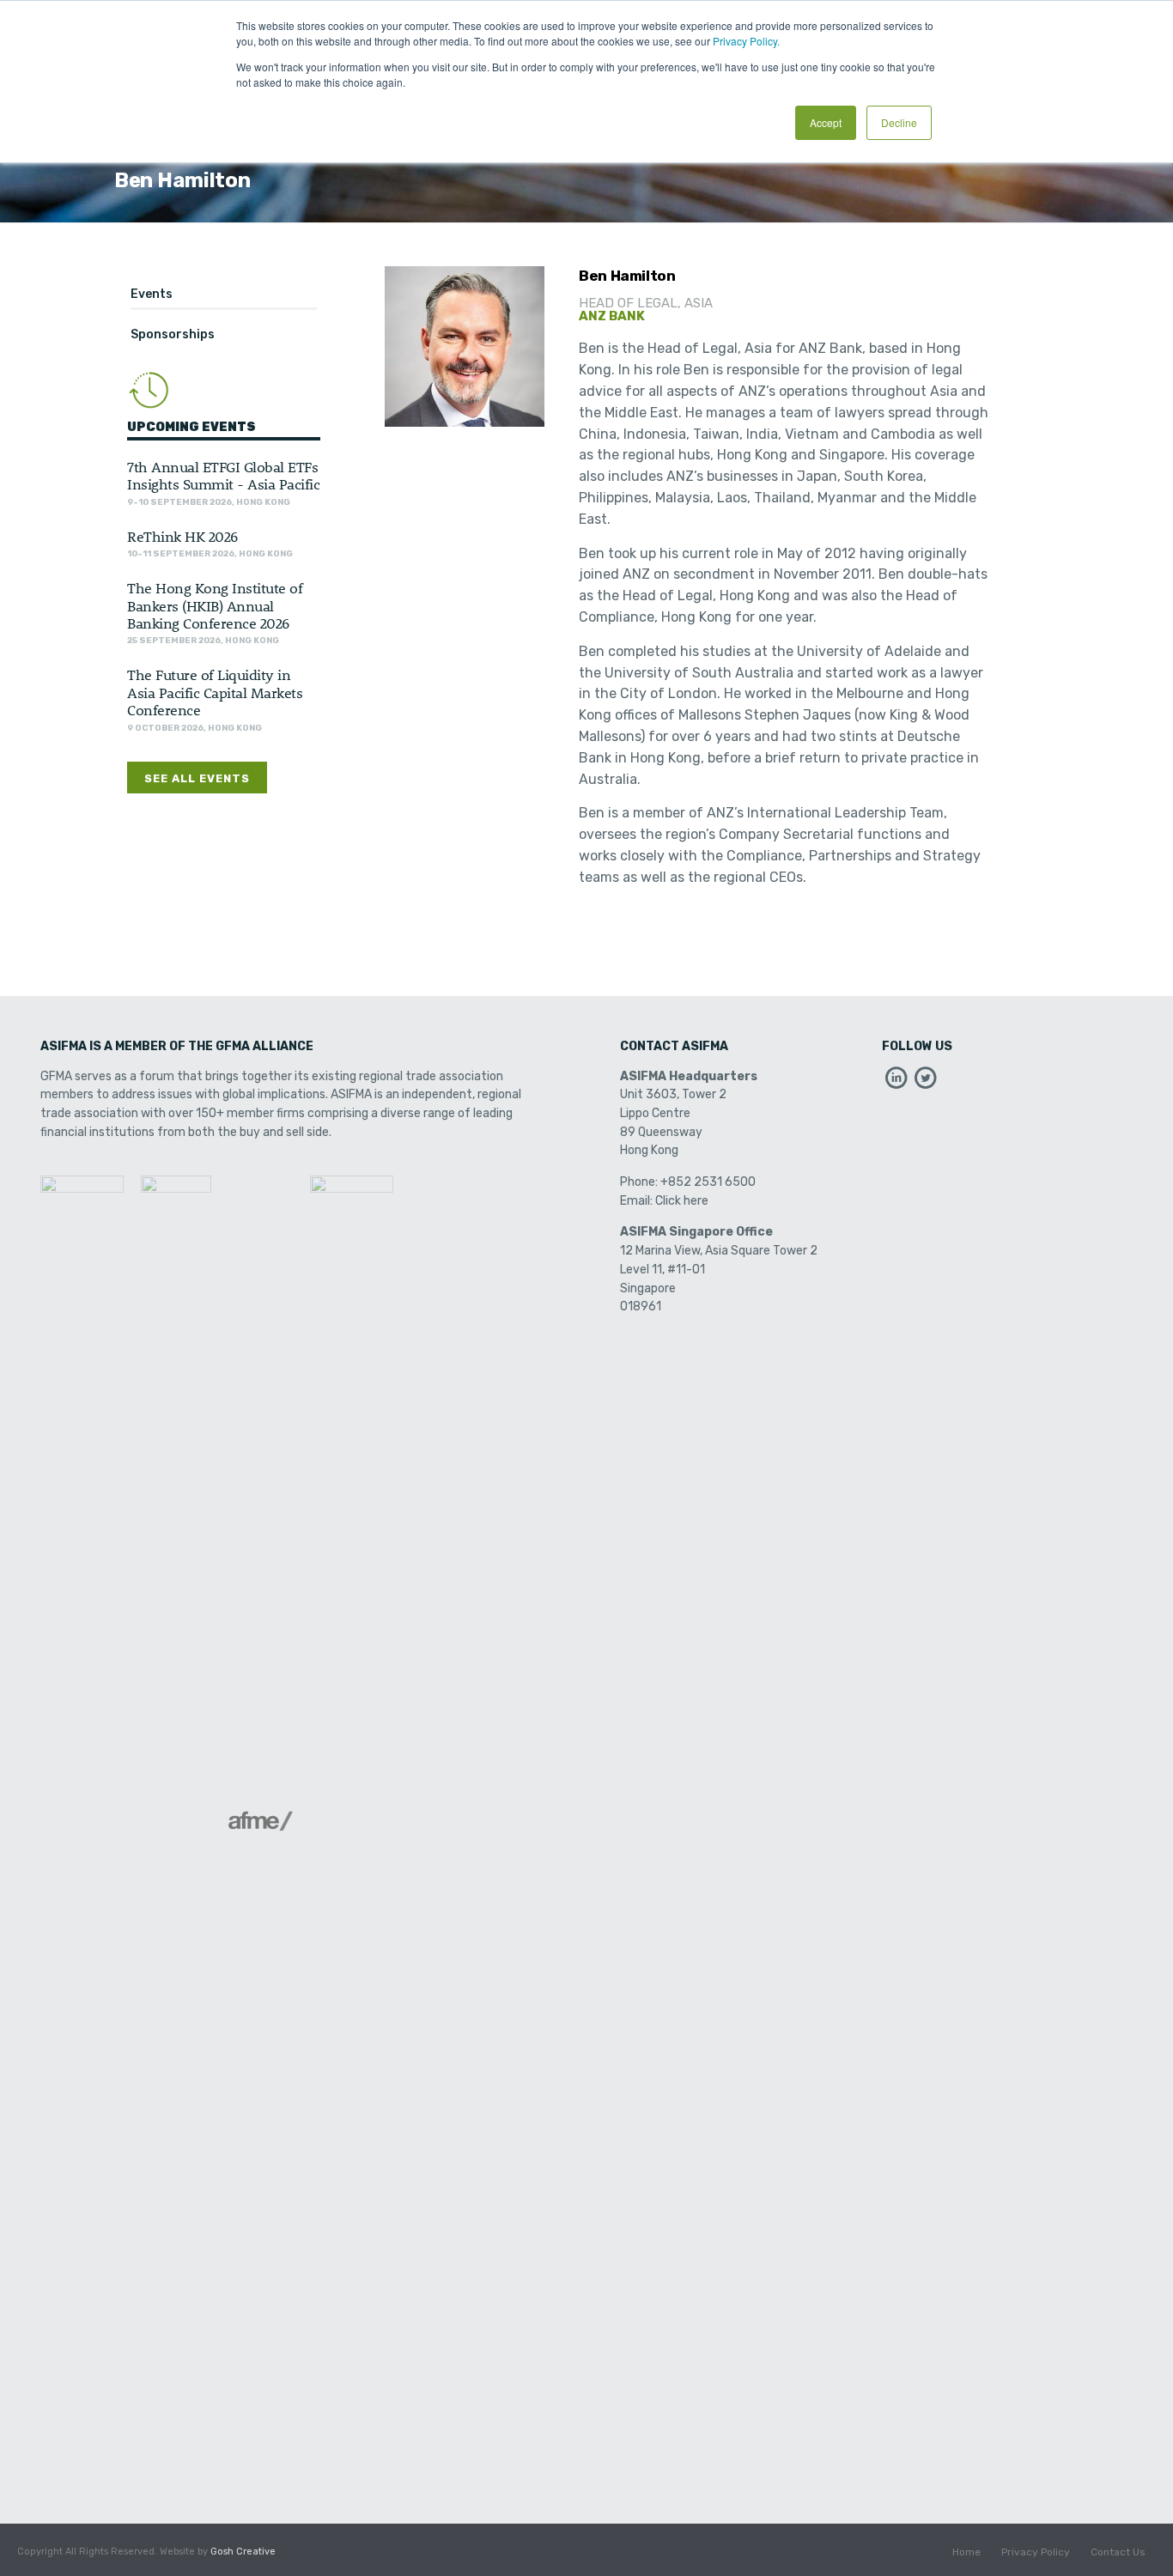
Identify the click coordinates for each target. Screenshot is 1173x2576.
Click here (682, 1201)
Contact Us (1118, 2552)
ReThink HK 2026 (182, 536)
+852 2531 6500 (708, 1182)
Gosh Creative (243, 2552)
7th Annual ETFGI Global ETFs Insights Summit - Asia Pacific (223, 475)
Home (966, 2552)
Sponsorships (173, 334)
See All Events (197, 778)
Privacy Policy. (746, 41)
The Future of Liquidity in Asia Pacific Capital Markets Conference (215, 692)
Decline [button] (899, 122)
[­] (896, 1082)
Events (152, 294)
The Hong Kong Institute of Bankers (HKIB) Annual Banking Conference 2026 (215, 605)
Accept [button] (826, 122)
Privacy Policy (1036, 2552)
